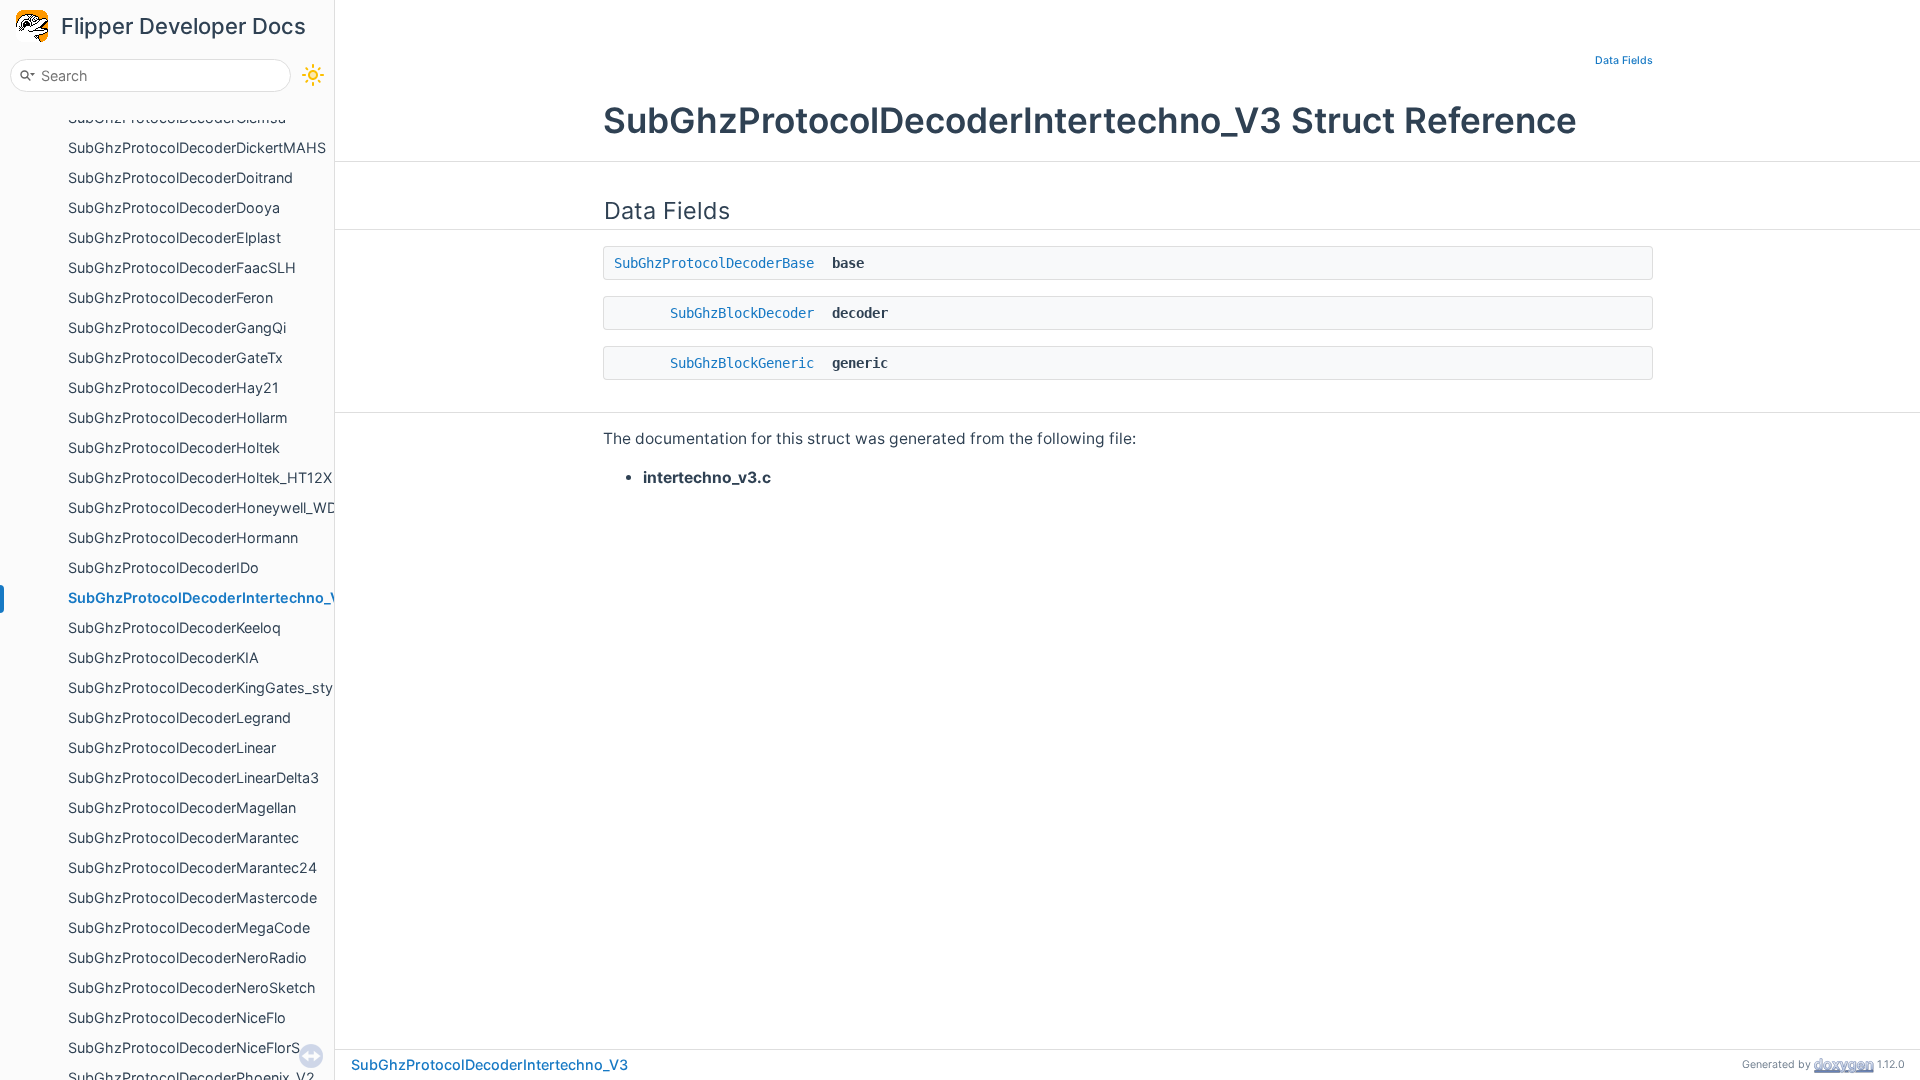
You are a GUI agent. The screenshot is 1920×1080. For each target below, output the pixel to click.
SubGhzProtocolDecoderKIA (163, 657)
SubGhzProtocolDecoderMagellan (182, 807)
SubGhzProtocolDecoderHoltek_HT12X (200, 477)
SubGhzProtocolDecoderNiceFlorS (184, 1047)
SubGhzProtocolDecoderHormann (183, 537)
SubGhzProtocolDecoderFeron (170, 297)
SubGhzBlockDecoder (742, 313)
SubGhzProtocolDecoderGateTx (175, 357)
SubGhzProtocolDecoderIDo (163, 567)
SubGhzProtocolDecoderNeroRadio (187, 957)
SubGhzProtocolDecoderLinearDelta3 (193, 777)
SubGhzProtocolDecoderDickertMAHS (197, 147)
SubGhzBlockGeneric (742, 363)
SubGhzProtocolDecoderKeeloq (174, 627)
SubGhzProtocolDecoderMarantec (183, 837)
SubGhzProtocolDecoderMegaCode (189, 927)
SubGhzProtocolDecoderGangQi (177, 327)
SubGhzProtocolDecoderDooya (174, 207)
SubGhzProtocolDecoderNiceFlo (177, 1017)
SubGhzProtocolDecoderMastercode (192, 897)
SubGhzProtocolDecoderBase (714, 263)
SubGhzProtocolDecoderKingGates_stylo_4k (218, 687)
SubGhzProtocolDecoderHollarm (178, 417)
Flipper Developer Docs (183, 26)
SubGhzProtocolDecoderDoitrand (180, 177)
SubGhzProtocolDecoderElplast (174, 237)
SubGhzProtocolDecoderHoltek (174, 447)
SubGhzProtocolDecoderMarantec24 (192, 867)
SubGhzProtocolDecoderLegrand (179, 717)
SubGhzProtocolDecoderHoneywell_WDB (207, 507)
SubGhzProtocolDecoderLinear (172, 747)
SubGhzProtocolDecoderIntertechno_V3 (208, 597)
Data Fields (1624, 60)
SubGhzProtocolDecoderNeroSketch (192, 987)
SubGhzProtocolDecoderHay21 (173, 387)
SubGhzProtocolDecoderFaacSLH (182, 267)
